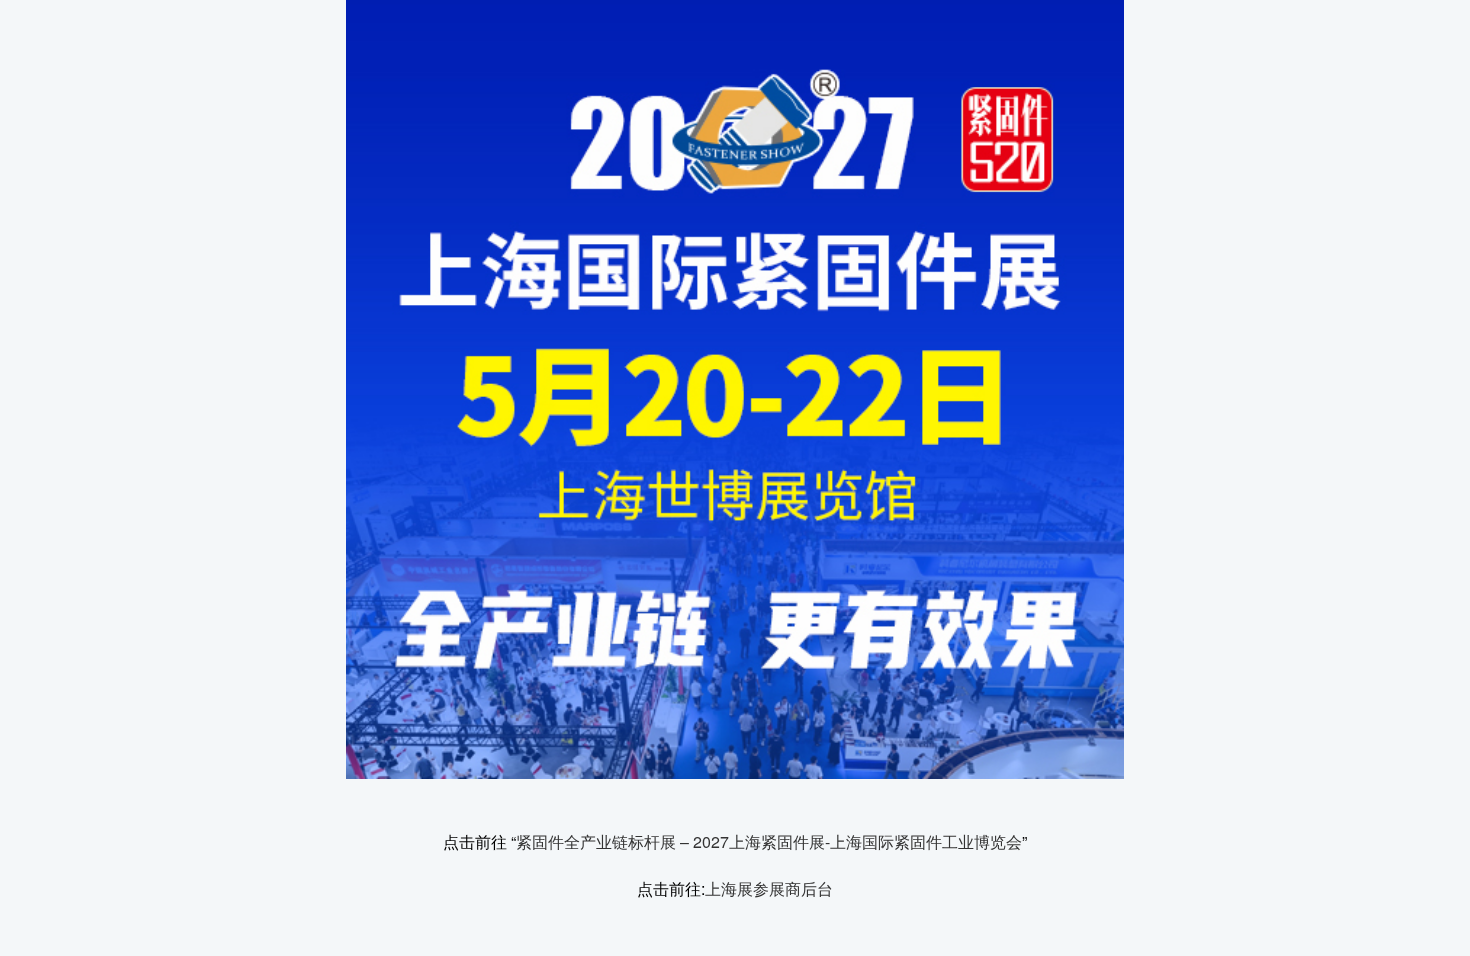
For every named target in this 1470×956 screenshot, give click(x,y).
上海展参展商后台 (769, 888)
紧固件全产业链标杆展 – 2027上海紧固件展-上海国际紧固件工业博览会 (769, 841)
